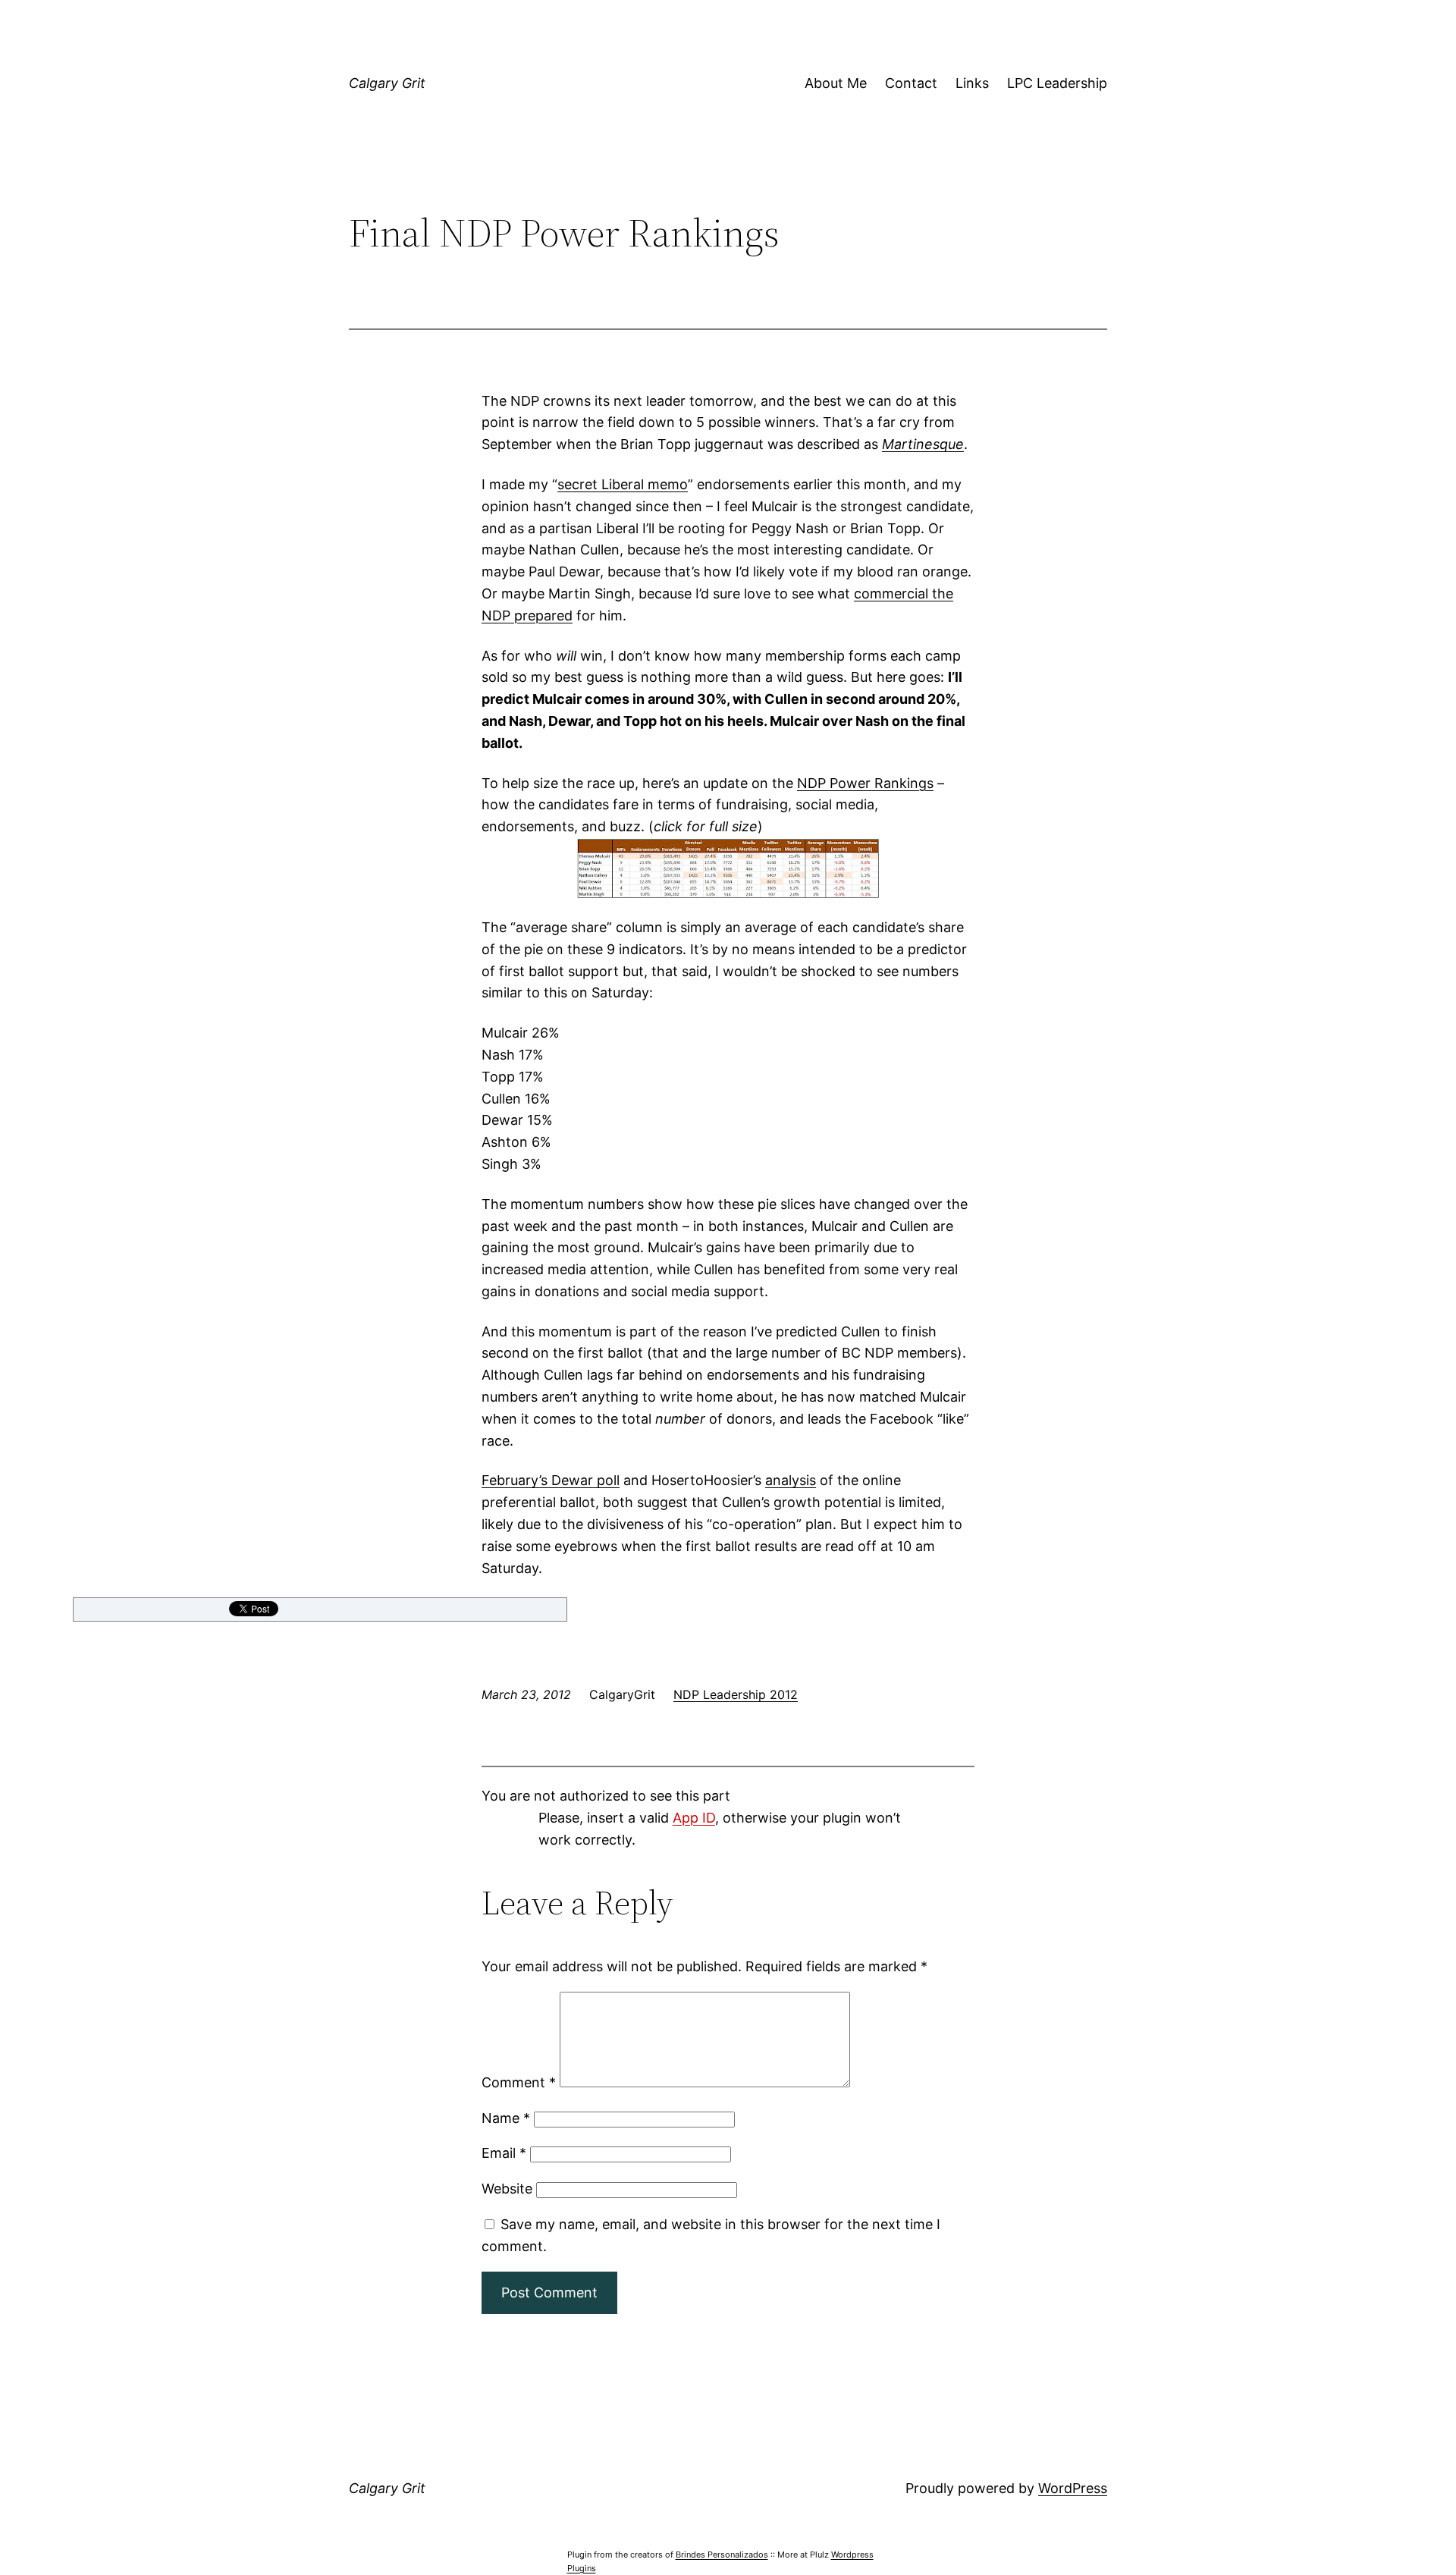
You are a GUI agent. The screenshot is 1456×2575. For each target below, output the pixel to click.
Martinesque (923, 444)
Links (972, 83)
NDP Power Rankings (865, 783)
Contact (911, 83)
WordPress (1073, 2488)
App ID (694, 1818)
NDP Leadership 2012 (736, 1694)
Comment (519, 2082)
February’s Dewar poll (551, 1480)
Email (504, 2153)
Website (507, 2189)
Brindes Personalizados (722, 2555)
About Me (836, 83)
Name (506, 2118)
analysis (791, 1480)
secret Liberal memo (623, 484)
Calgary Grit (387, 83)
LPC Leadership (1057, 83)
